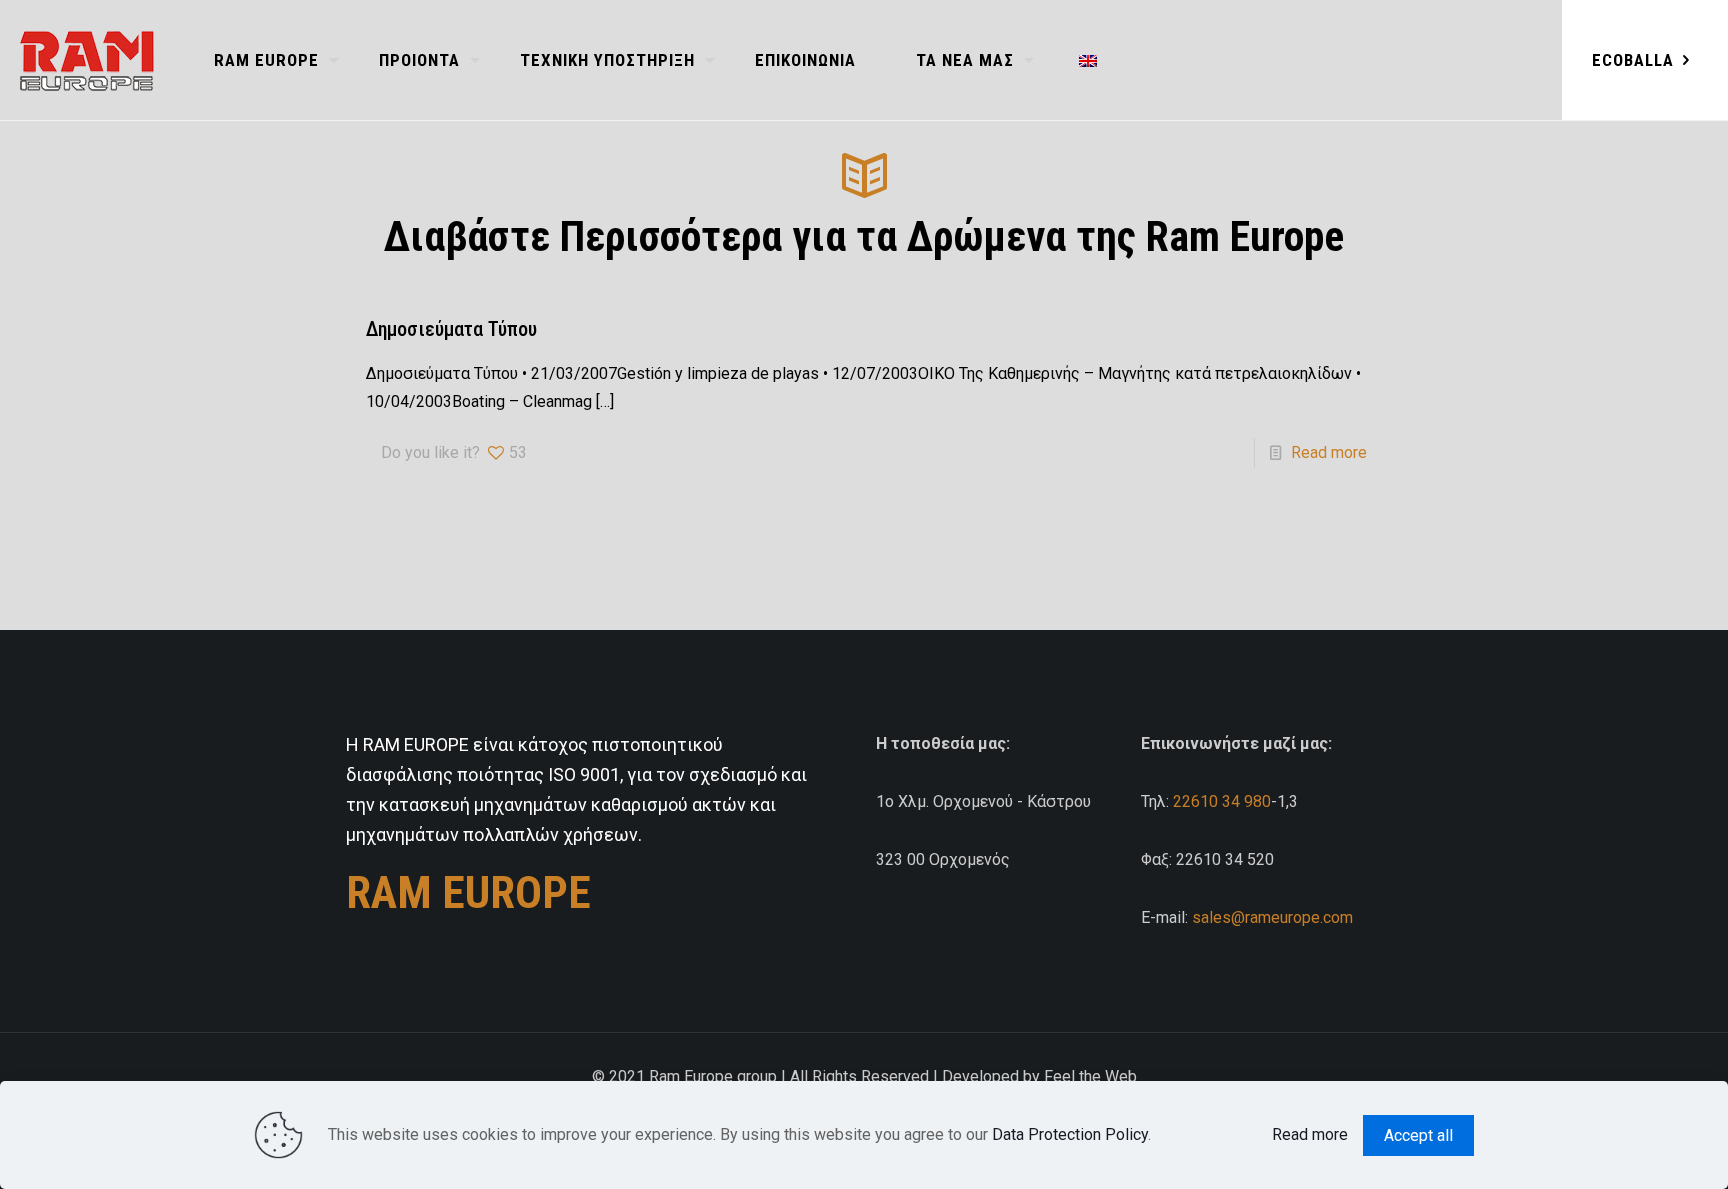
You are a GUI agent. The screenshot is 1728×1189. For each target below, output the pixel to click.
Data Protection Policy (1070, 1134)
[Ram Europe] (87, 60)
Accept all (1418, 1135)
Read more (1329, 452)
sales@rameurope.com (1272, 917)
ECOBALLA (1633, 60)
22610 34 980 (1222, 801)
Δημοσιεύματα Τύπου (451, 329)
